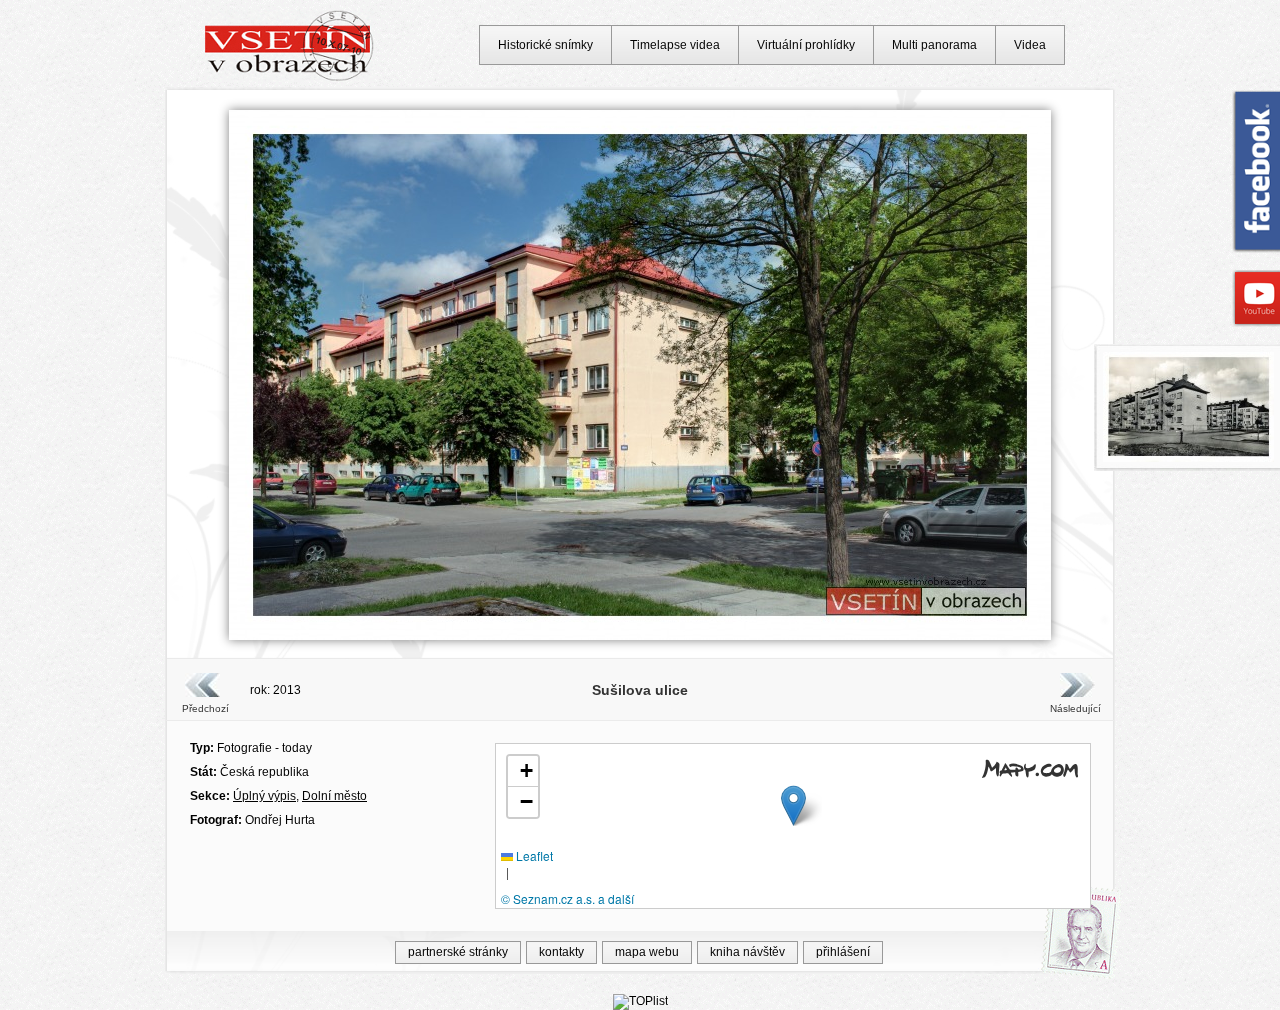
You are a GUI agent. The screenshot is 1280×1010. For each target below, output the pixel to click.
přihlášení (843, 952)
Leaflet (533, 855)
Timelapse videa (675, 45)
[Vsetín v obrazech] (289, 78)
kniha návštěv (747, 952)
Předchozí (205, 708)
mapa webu (647, 952)
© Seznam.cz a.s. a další (567, 898)
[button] (793, 805)
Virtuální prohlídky (806, 45)
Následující (1075, 708)
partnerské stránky (458, 952)
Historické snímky (545, 45)
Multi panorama (934, 45)
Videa (1030, 45)
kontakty (561, 952)
